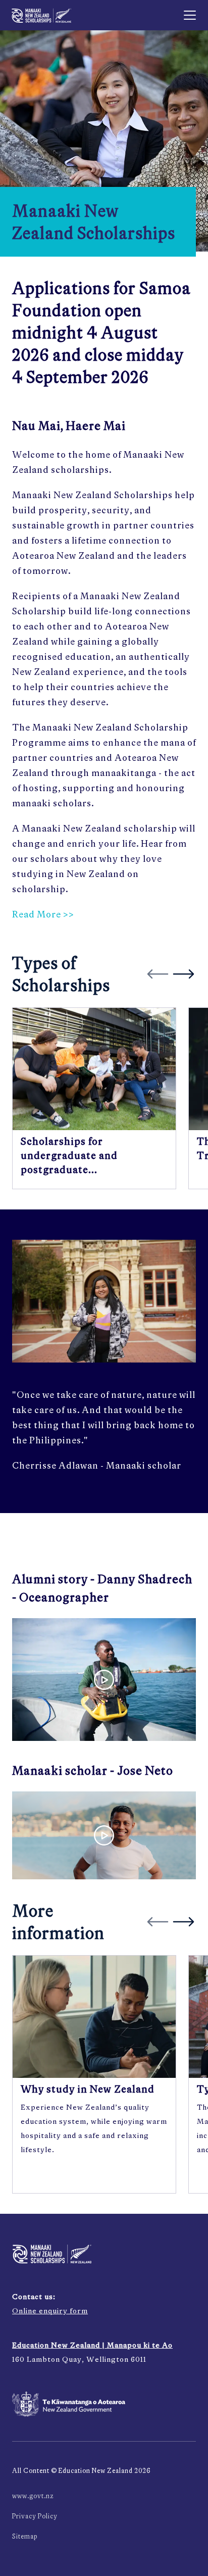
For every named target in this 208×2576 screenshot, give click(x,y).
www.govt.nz (33, 2496)
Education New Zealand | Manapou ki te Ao (92, 2345)
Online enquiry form (50, 2311)
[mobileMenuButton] (190, 15)
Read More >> (43, 914)
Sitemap (25, 2536)
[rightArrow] (183, 974)
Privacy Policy (35, 2516)
